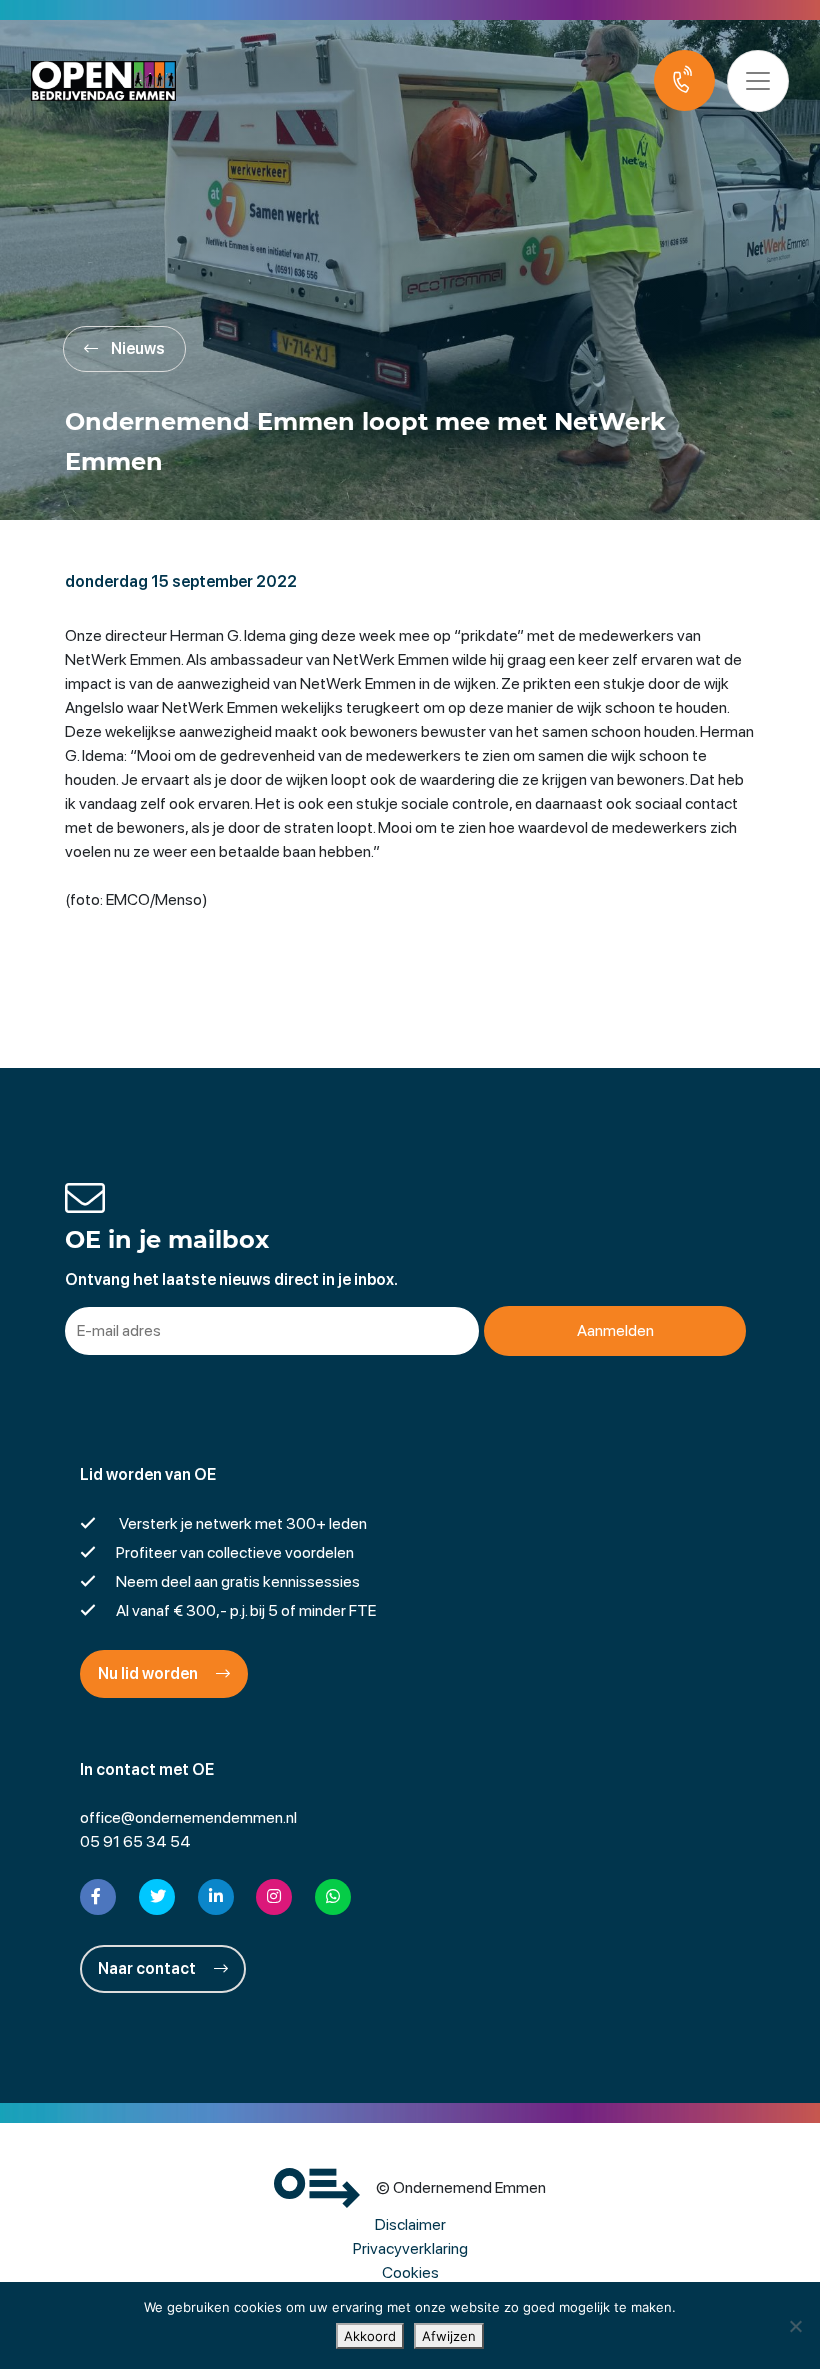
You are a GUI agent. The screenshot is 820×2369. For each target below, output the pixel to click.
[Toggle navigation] (758, 81)
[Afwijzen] (795, 2326)
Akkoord (370, 2336)
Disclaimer (410, 2224)
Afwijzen (449, 2336)
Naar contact (148, 1968)
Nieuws (136, 348)
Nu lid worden (149, 1673)
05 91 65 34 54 (135, 1841)
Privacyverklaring (410, 2248)
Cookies (410, 2272)
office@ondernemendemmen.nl (188, 1817)
